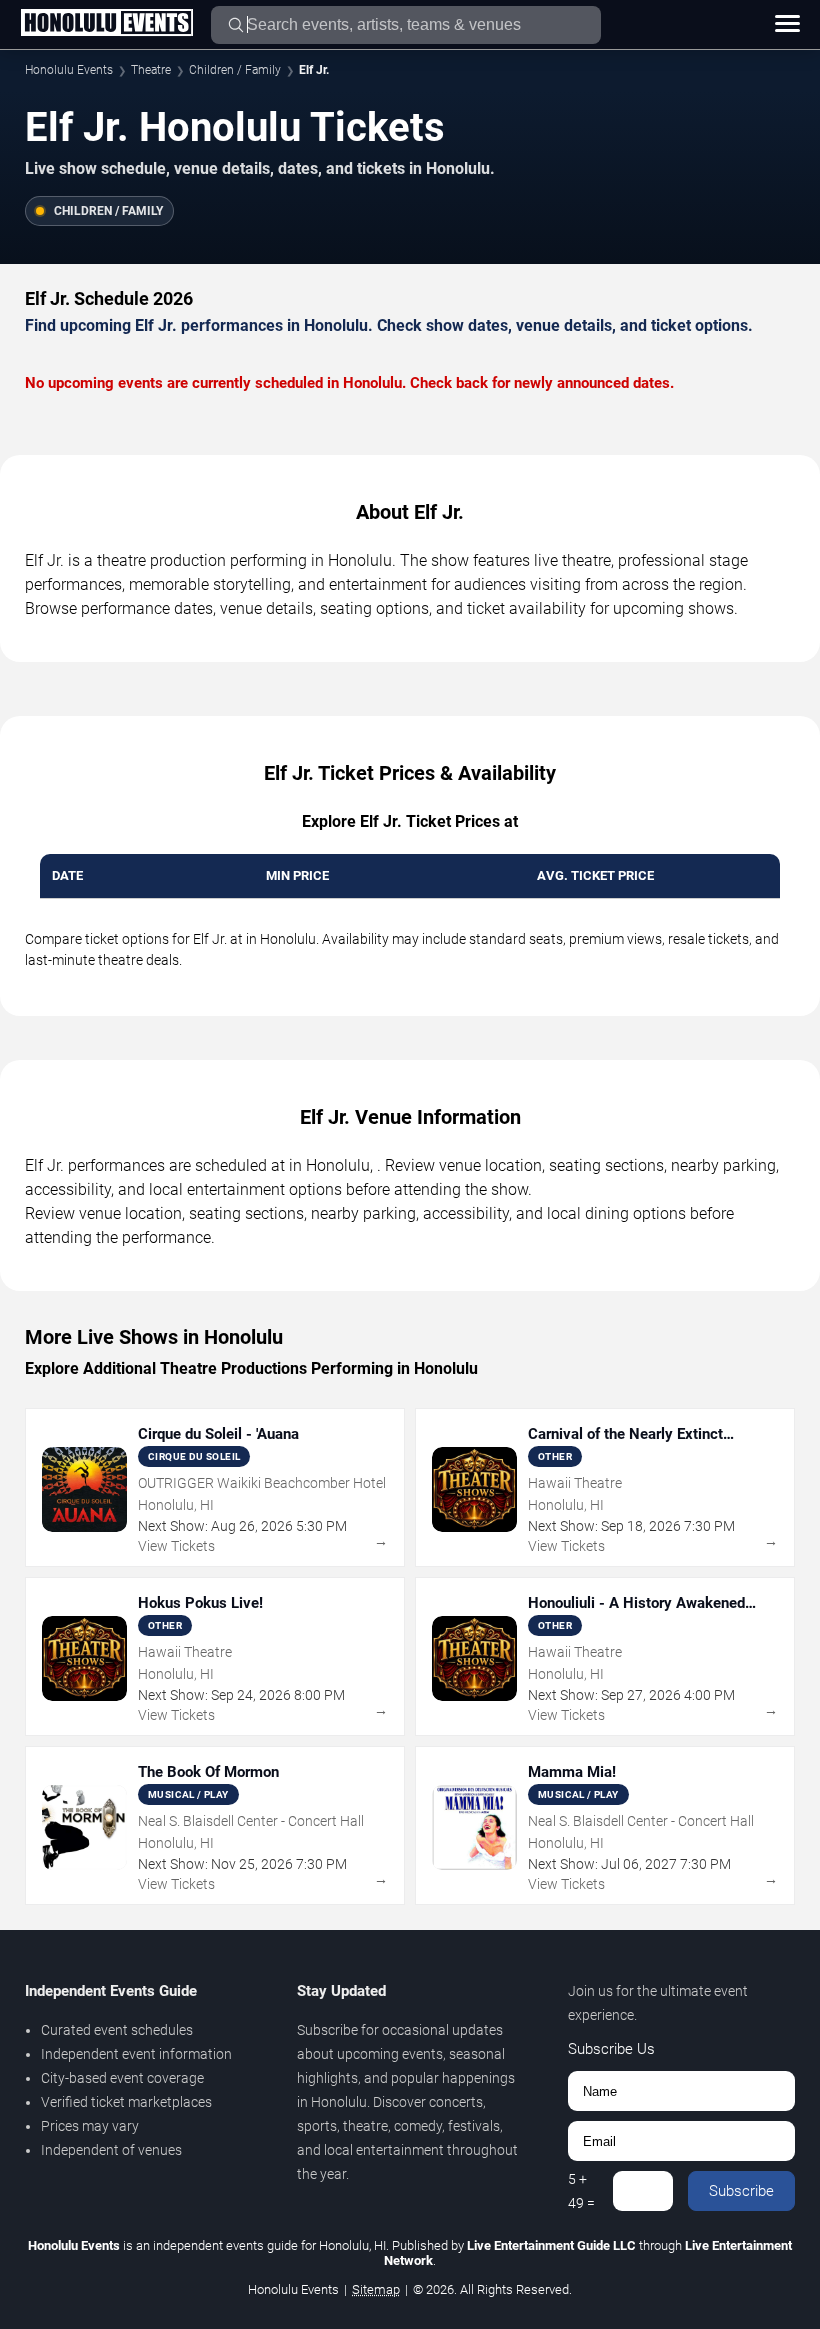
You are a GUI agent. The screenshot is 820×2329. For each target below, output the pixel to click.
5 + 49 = (581, 2191)
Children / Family (235, 70)
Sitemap (376, 2289)
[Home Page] (106, 24)
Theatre (151, 70)
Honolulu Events (69, 70)
